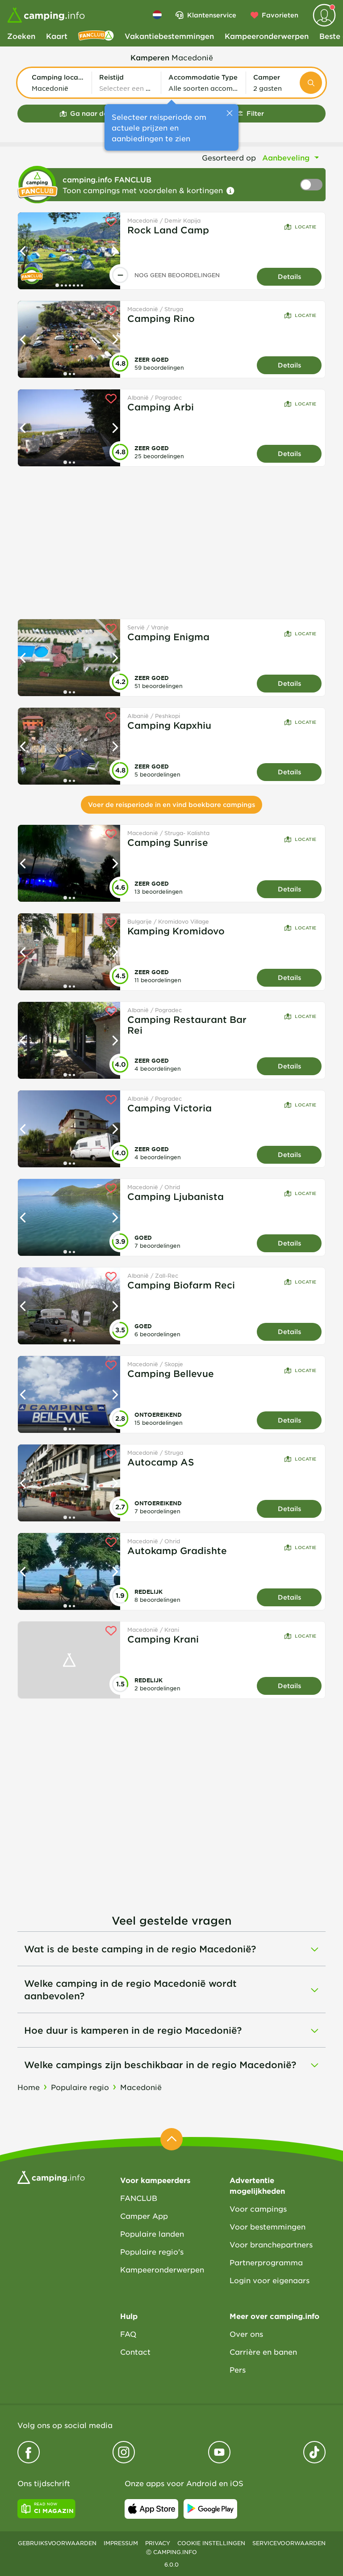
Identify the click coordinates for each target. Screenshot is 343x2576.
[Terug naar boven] (171, 2139)
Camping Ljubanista (176, 1196)
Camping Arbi (161, 407)
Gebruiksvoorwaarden (57, 2543)
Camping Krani (163, 1639)
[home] (51, 2176)
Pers (238, 2369)
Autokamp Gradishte (177, 1550)
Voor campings (258, 2209)
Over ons (246, 2334)
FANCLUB (139, 2198)
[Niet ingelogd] (324, 15)
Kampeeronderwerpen (267, 36)
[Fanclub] (96, 36)
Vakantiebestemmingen (169, 36)
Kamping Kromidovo (176, 931)
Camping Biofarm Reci (181, 1285)
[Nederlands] (157, 15)
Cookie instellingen (211, 2543)
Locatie (305, 226)
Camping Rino (161, 318)
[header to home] (46, 15)
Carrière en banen (263, 2352)
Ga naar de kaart (99, 113)
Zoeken (21, 36)
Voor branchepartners (271, 2244)
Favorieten (280, 15)
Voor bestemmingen (268, 2226)
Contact (135, 2352)
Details (289, 277)
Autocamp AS (161, 1462)
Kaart (57, 36)
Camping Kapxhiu (169, 725)
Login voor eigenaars (270, 2280)
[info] (230, 191)
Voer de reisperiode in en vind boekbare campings (171, 804)
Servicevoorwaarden (289, 2543)
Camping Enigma (168, 637)
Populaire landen (152, 2234)
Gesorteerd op (229, 157)
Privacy (158, 2543)
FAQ (128, 2334)
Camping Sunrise (168, 842)
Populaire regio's (152, 2251)
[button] (58, 83)
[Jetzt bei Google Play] (210, 2509)
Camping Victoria (169, 1108)
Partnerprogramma (266, 2262)
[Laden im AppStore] (151, 2509)
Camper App (144, 2216)
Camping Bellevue (171, 1373)
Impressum (121, 2543)
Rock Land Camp (168, 230)
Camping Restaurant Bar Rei (187, 1025)
